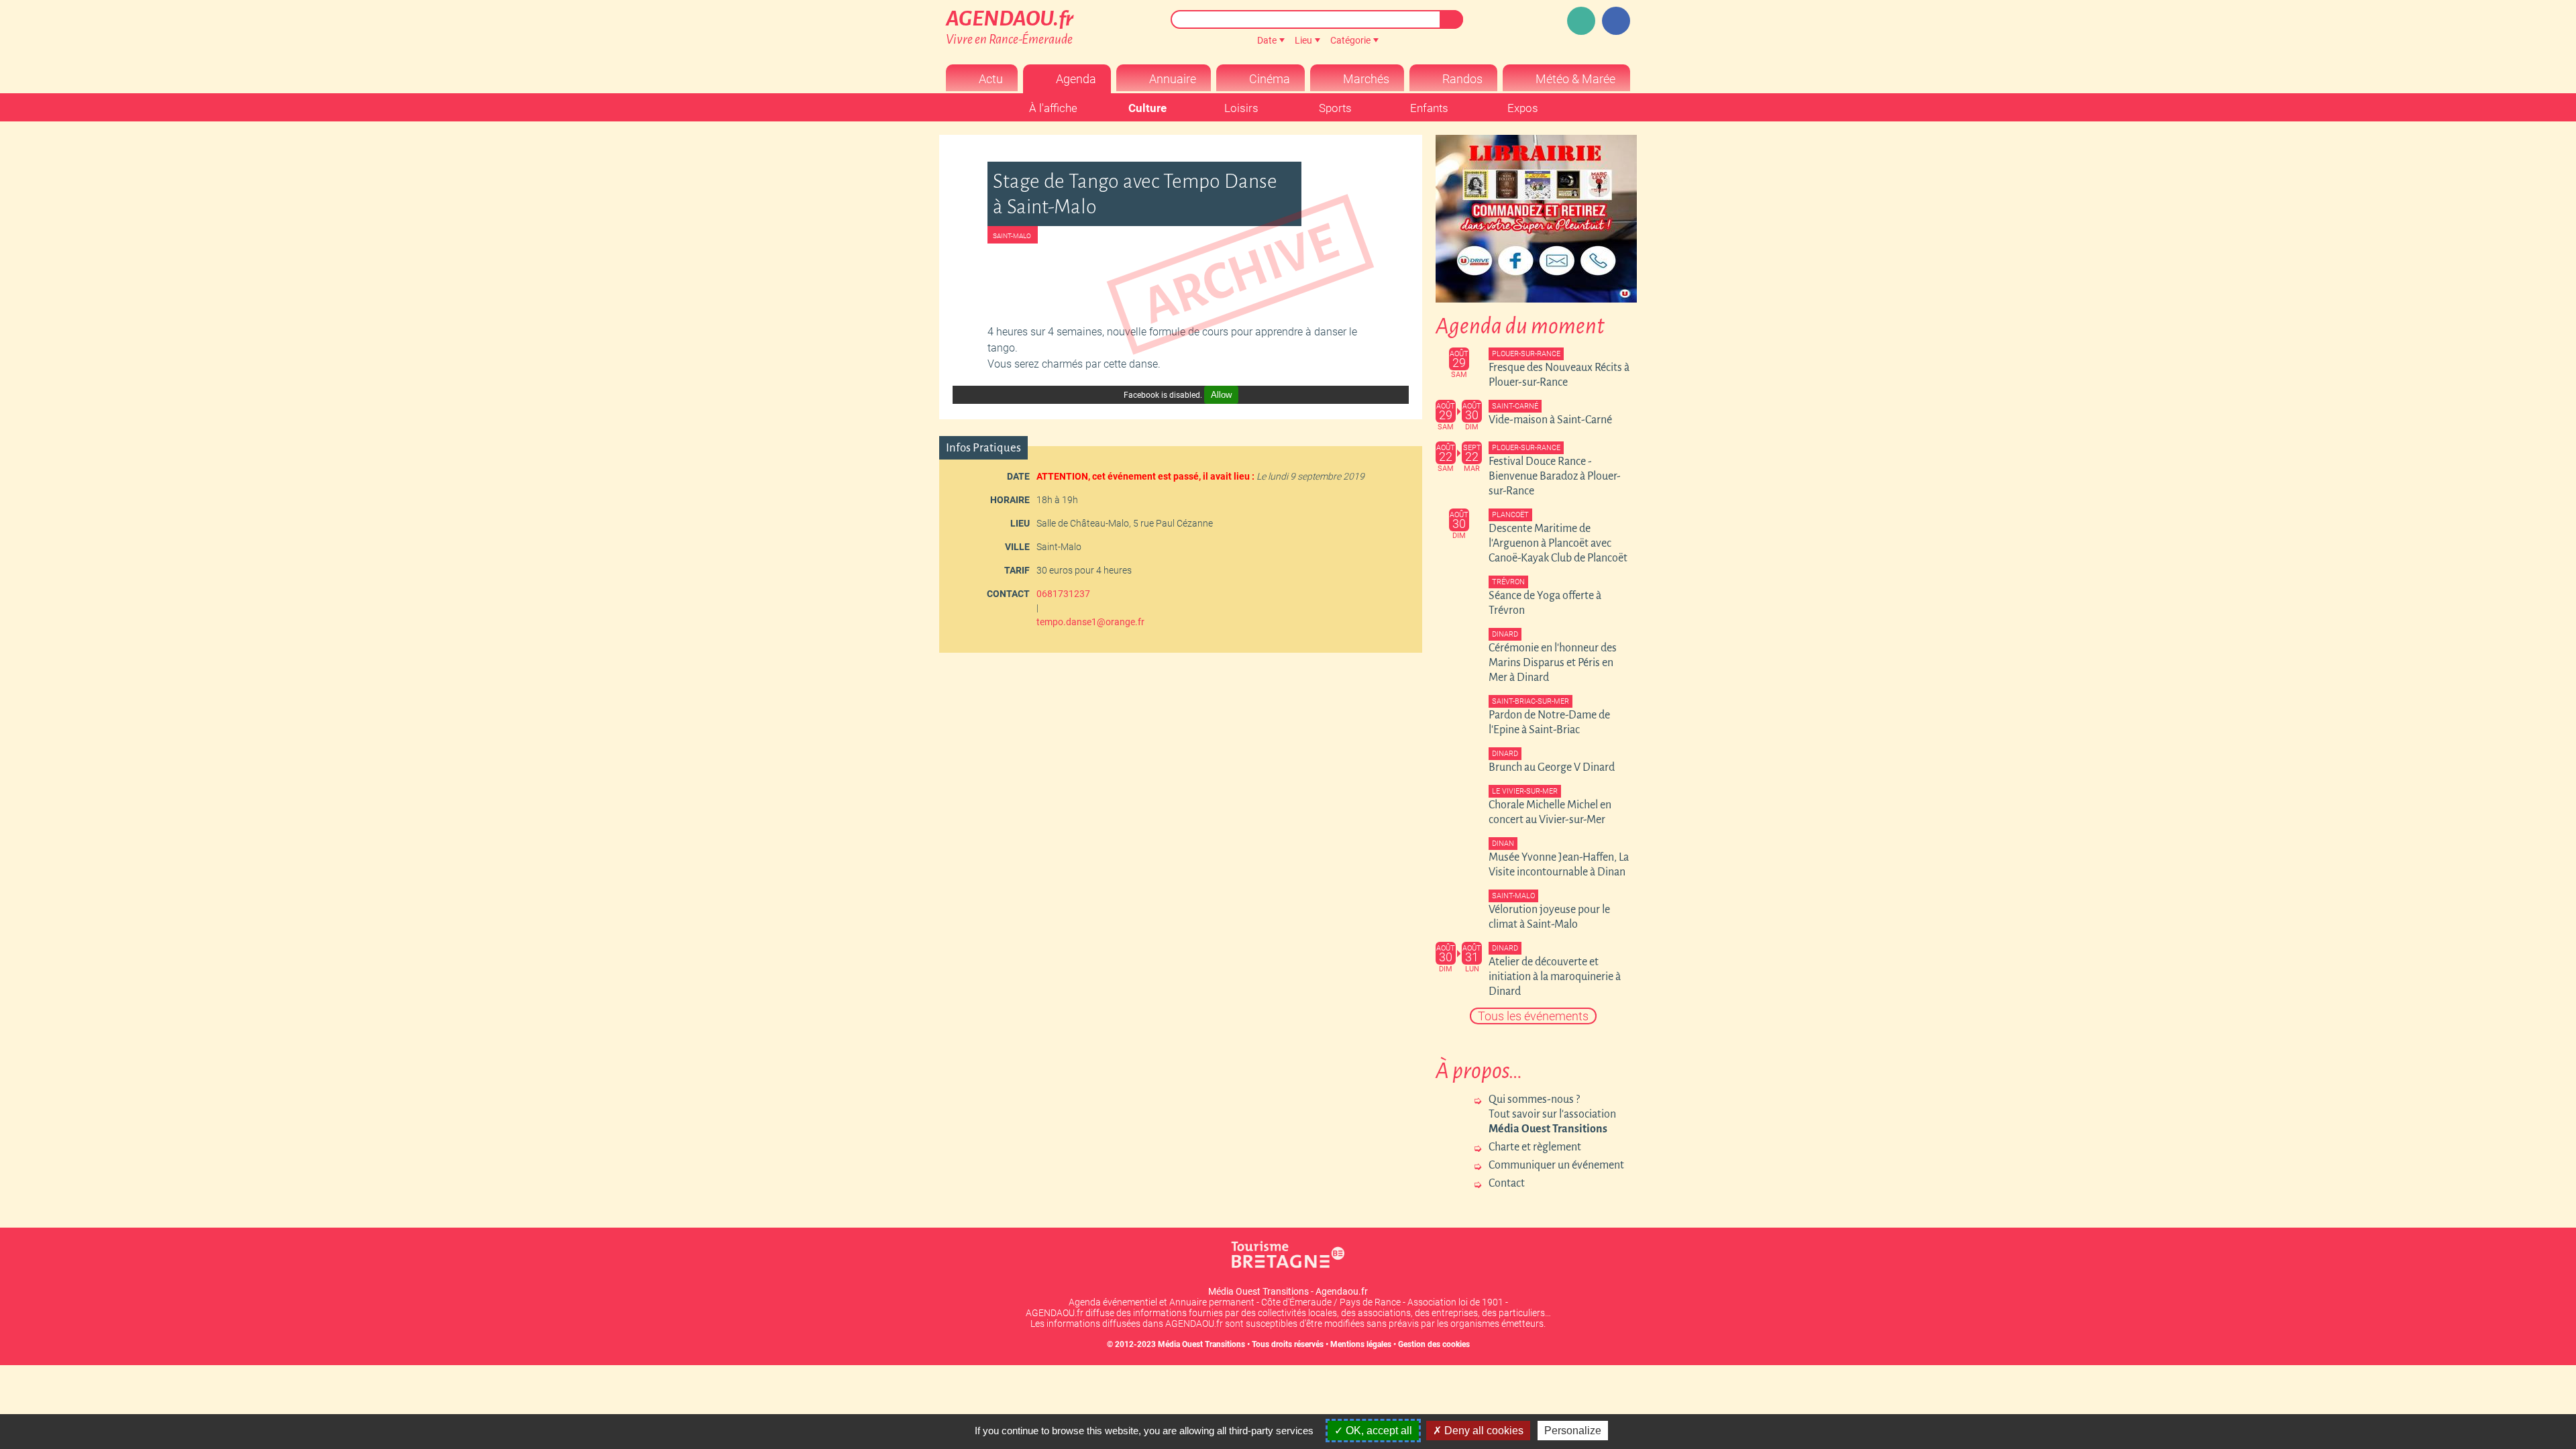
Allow (1221, 395)
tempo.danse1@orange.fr (1090, 622)
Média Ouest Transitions (1201, 1344)
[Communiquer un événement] (1581, 21)
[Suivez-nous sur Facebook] (1616, 21)
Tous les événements (1533, 1016)
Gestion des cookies (1434, 1344)
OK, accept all (1378, 1431)
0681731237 (1063, 594)
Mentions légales (1361, 1344)
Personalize (1573, 1431)
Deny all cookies (1483, 1431)
